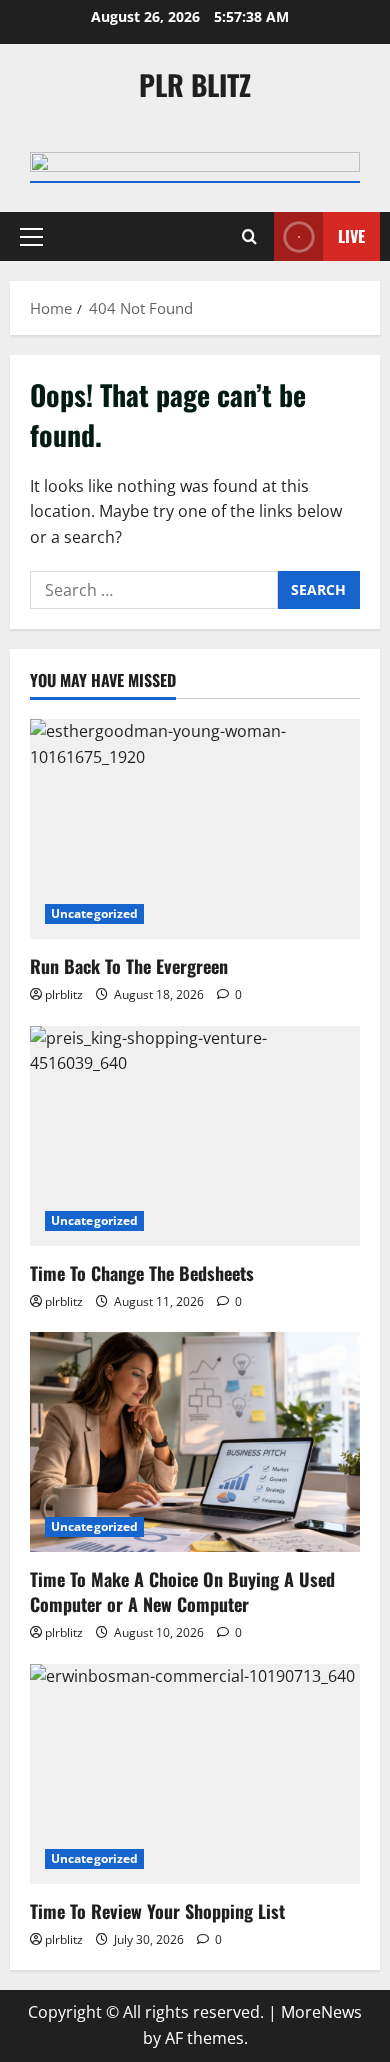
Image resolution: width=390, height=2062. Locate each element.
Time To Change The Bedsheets (142, 1273)
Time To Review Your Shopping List (157, 1911)
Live (351, 236)
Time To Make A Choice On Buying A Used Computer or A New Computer (182, 1591)
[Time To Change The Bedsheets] (195, 1136)
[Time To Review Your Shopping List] (195, 1774)
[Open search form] (249, 236)
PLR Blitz (195, 84)
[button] (31, 237)
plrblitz (64, 994)
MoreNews (321, 2012)
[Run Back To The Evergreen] (195, 829)
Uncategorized (94, 913)
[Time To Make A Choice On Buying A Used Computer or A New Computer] (195, 1442)
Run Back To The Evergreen (129, 966)
